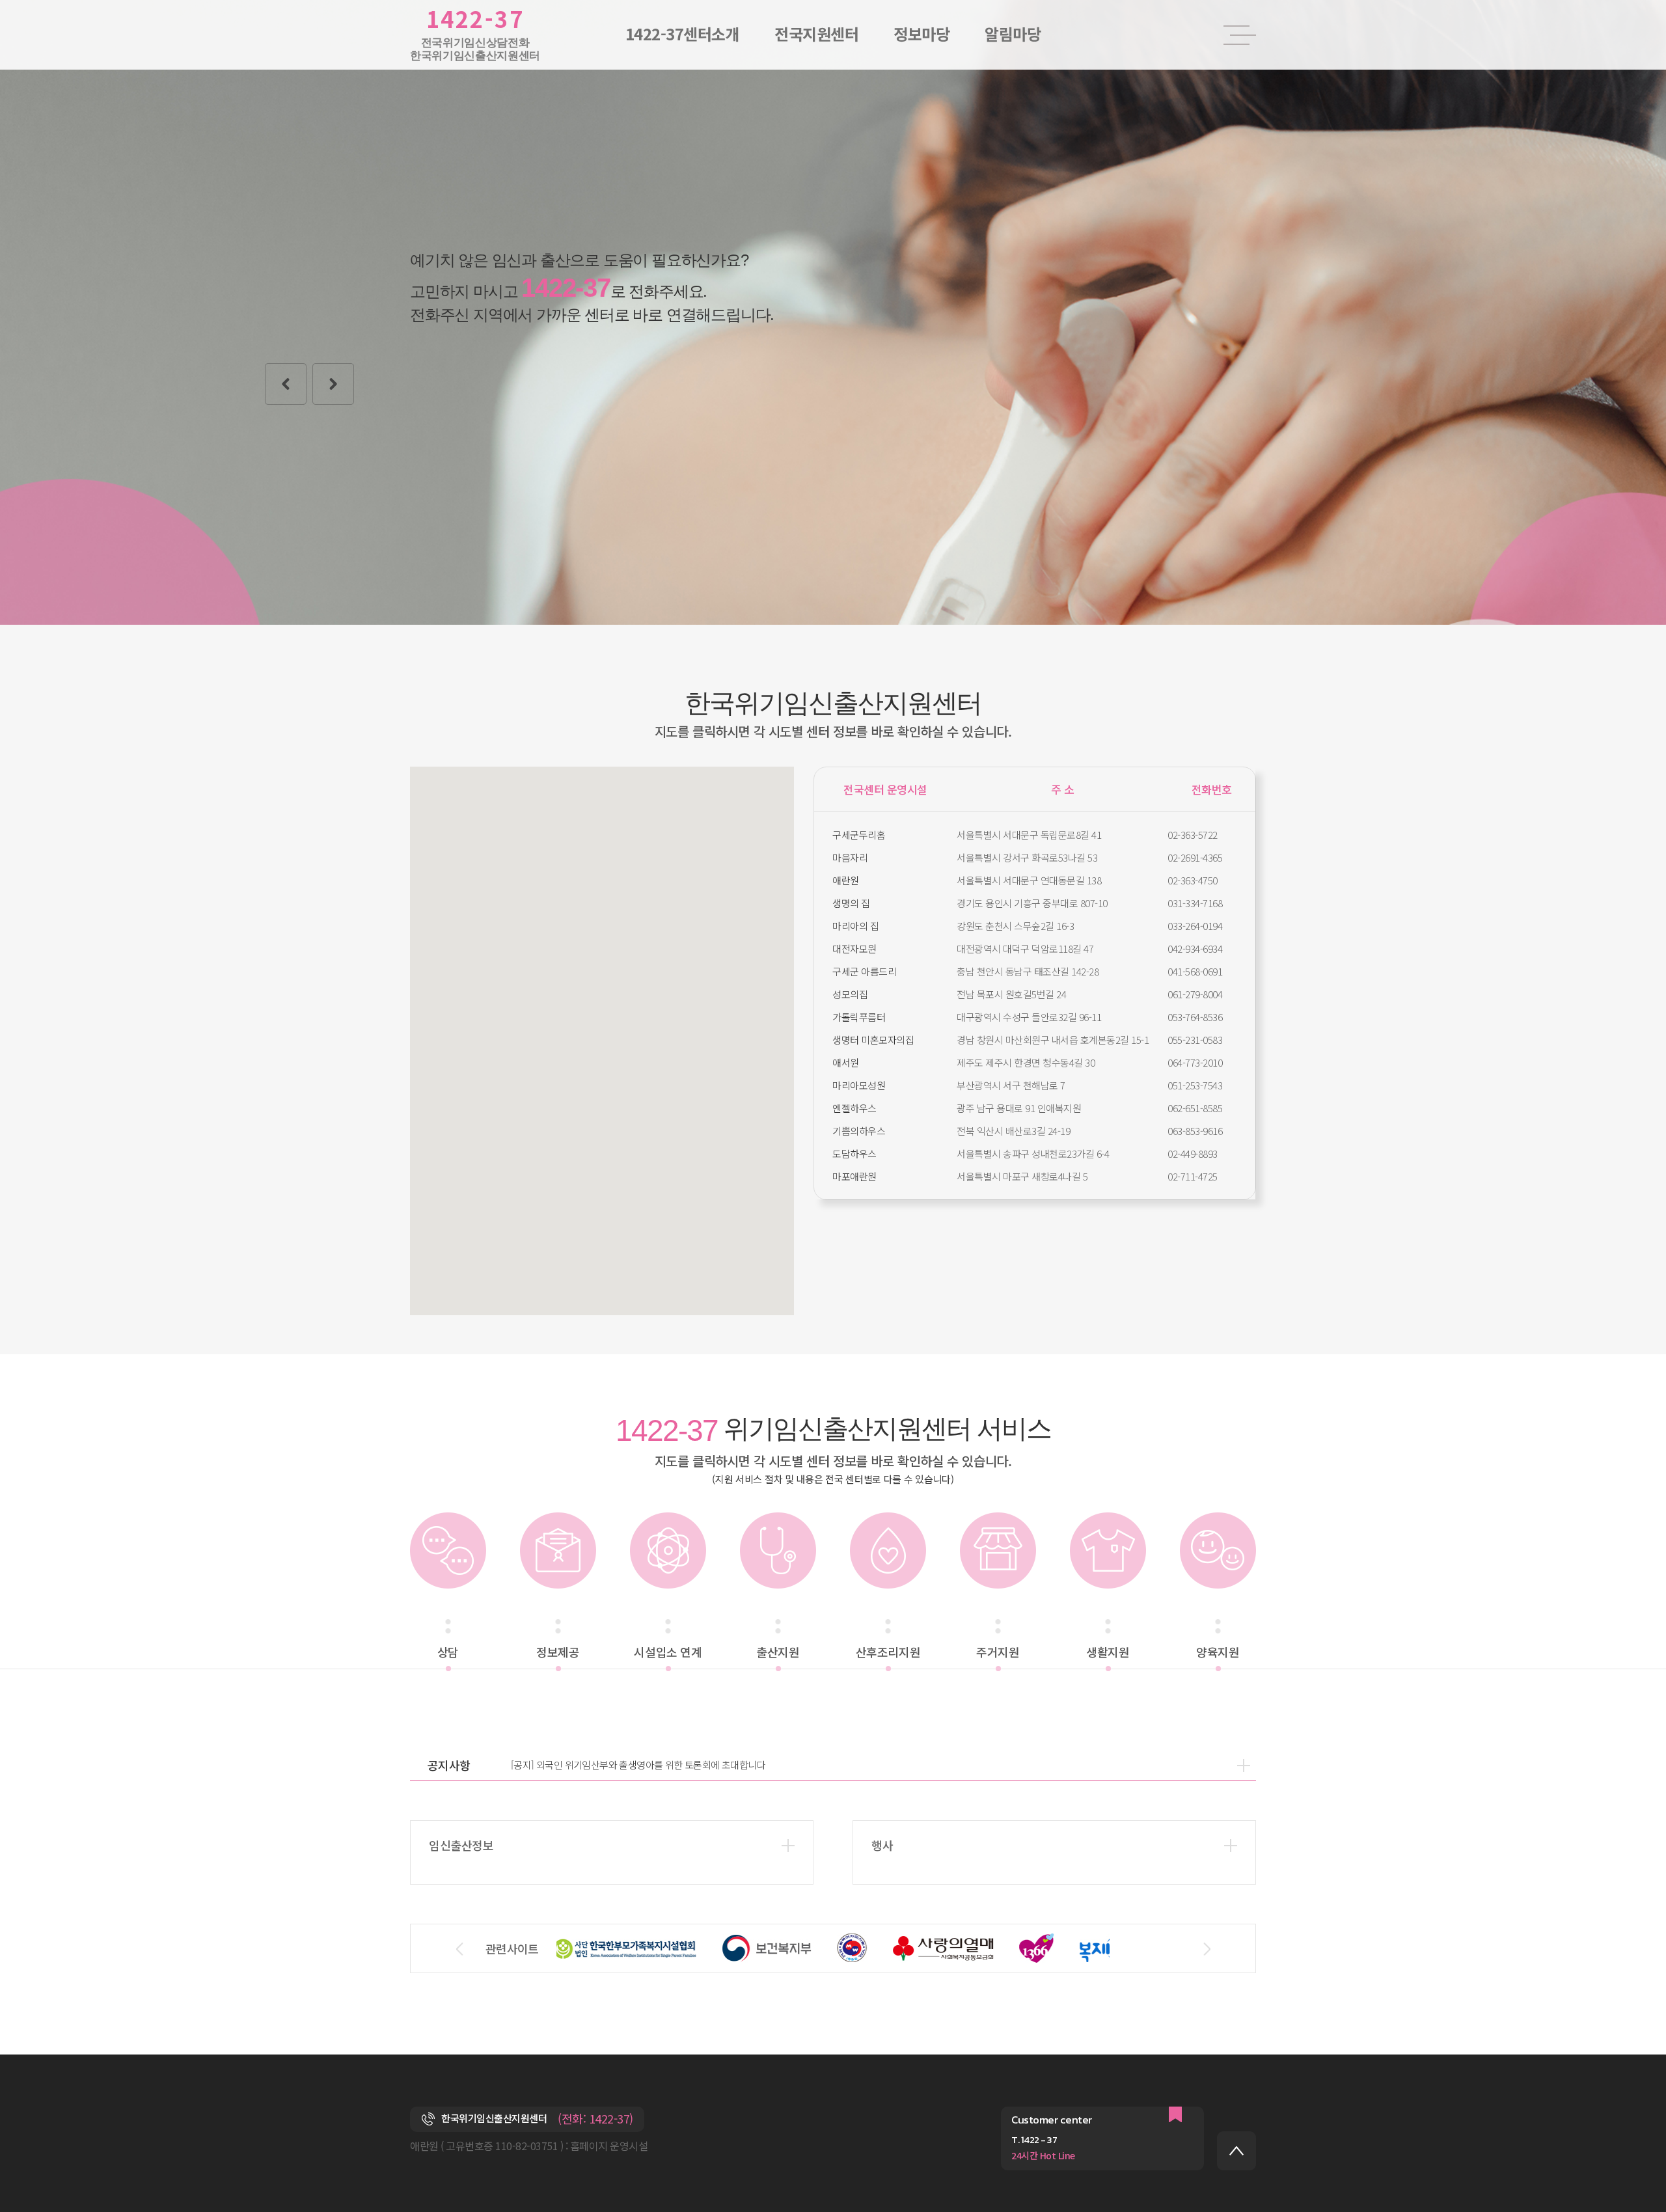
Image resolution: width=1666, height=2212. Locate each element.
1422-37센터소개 (683, 34)
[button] (698, 1039)
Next (333, 384)
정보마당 (922, 34)
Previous (286, 384)
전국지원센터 (816, 34)
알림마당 (1013, 34)
